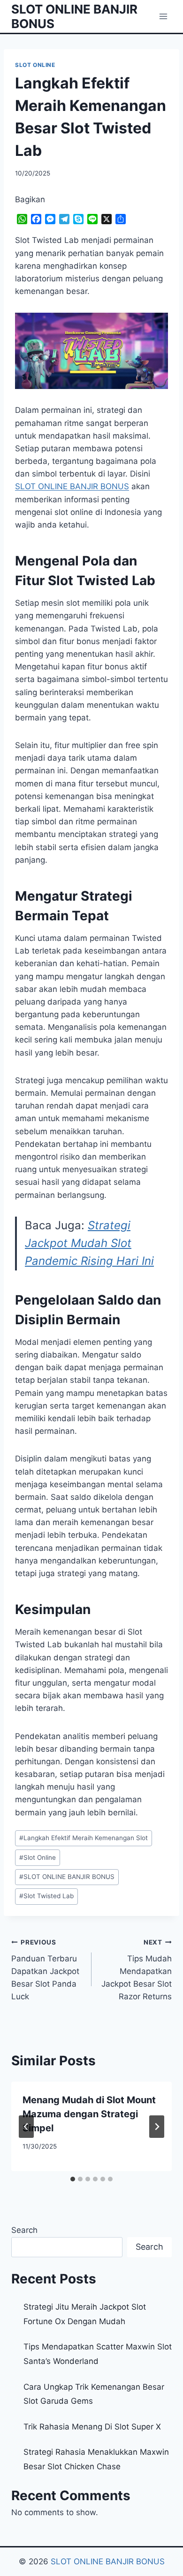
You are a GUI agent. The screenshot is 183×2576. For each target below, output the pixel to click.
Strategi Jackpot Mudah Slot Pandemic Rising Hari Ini (89, 1243)
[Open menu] (163, 16)
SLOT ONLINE (35, 65)
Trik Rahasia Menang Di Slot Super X (92, 2427)
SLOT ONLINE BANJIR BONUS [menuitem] (72, 486)
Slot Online (38, 1857)
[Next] (157, 2127)
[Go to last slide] (26, 2127)
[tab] (73, 2179)
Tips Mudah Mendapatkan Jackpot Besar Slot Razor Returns (137, 1970)
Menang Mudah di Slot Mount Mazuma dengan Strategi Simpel (89, 2114)
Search (24, 2230)
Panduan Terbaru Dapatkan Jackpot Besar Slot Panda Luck (45, 1970)
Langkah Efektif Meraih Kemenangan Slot (84, 1838)
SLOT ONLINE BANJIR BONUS (67, 1877)
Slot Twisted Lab (46, 1896)
